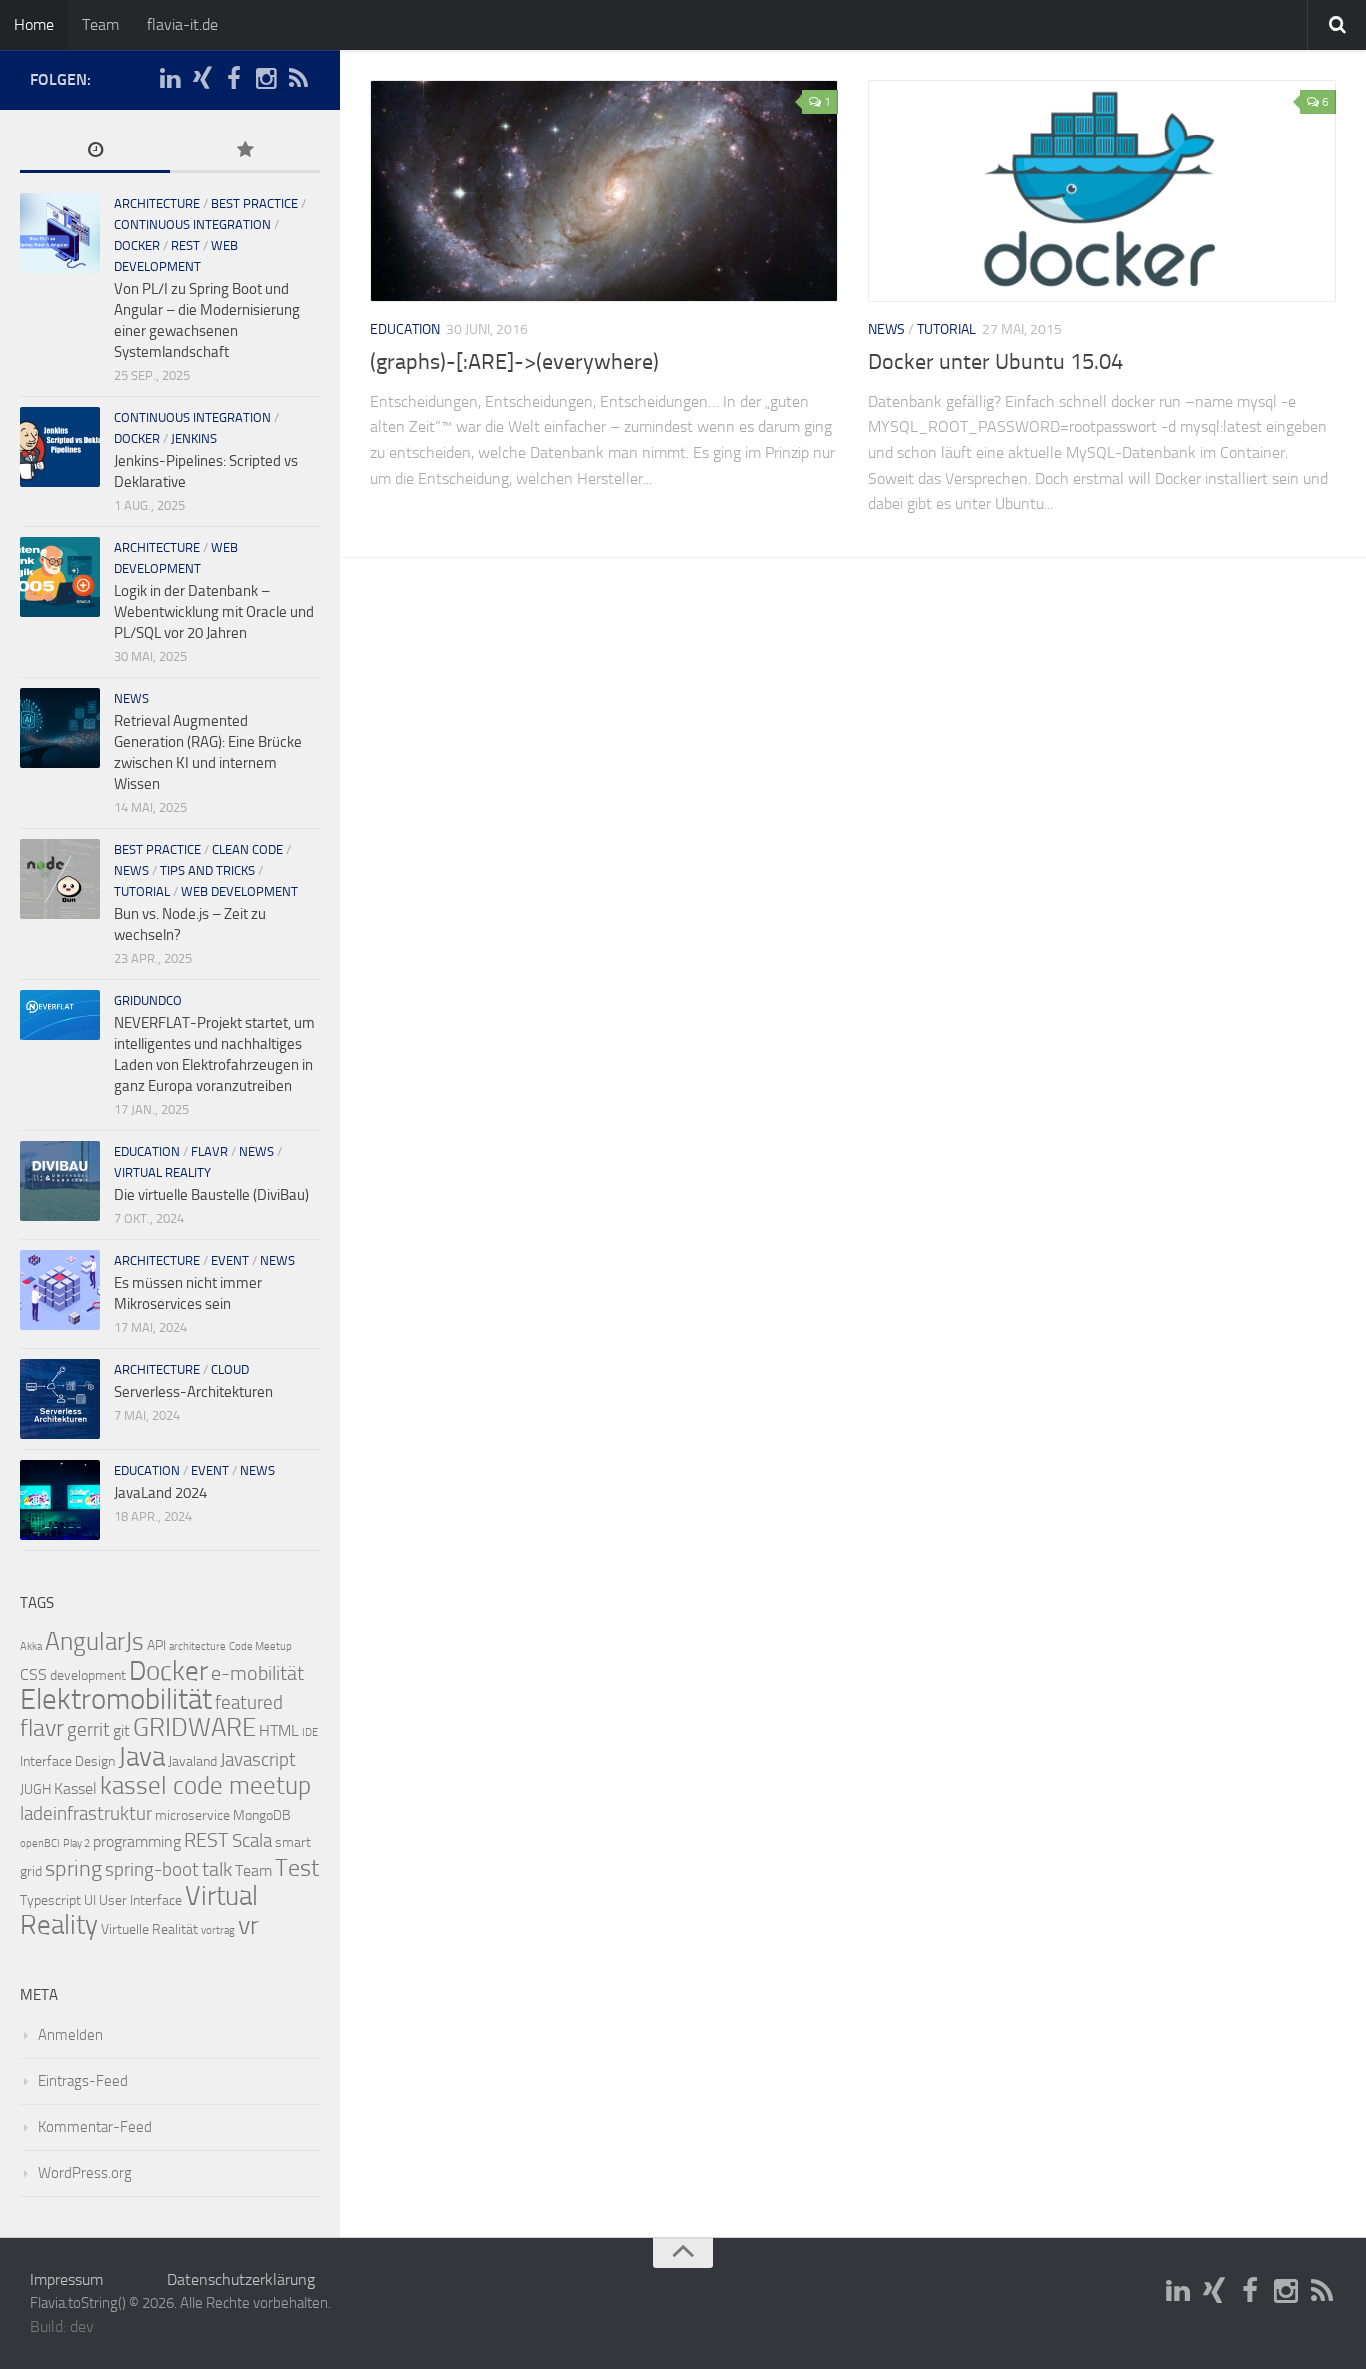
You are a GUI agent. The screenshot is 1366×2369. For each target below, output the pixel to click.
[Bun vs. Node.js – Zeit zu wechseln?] (60, 879)
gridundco (148, 1000)
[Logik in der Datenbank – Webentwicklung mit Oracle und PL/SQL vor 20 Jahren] (60, 577)
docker (137, 245)
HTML (279, 1730)
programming (137, 1841)
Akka (31, 1646)
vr (248, 1925)
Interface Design (67, 1761)
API (156, 1645)
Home (34, 24)
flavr (209, 1151)
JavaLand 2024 (160, 1493)
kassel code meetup (205, 1785)
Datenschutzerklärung (241, 2279)
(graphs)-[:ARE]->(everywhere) (514, 362)
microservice (192, 1815)
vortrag (218, 1930)
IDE (310, 1732)
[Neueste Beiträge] (95, 151)
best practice (254, 203)
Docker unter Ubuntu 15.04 (995, 362)
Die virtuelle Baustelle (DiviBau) (211, 1195)
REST (185, 245)
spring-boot (152, 1870)
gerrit (88, 1730)
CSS (33, 1674)
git (121, 1730)
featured (249, 1703)
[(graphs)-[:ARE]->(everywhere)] (604, 191)
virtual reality (162, 1172)
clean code (247, 849)
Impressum (66, 2279)
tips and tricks (207, 870)
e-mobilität (257, 1673)
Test (297, 1868)
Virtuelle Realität (149, 1929)
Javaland (192, 1761)
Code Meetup (260, 1646)
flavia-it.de (182, 24)
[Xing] (202, 79)
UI (90, 1900)
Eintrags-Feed (83, 2081)
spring (73, 1869)
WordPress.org (85, 2173)
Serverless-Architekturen (193, 1392)
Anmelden (70, 2035)
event (230, 1260)
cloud (230, 1369)
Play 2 (76, 1843)
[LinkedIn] (170, 79)
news (886, 329)
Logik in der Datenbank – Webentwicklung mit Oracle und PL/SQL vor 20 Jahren (214, 612)
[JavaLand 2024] (60, 1500)
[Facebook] (234, 79)
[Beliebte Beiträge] (245, 151)
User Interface (140, 1900)
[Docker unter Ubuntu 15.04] (1102, 191)
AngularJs (94, 1641)
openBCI (40, 1843)
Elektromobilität (116, 1699)
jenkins (194, 438)
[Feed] (298, 79)
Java (141, 1757)
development (88, 1675)
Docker (168, 1671)
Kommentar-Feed (95, 2127)
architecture (157, 203)
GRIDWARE (194, 1727)
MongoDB (262, 1815)
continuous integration (192, 224)
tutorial (946, 329)
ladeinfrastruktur (86, 1814)
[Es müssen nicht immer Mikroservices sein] (60, 1290)
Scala (252, 1841)
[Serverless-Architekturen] (60, 1399)
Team (100, 24)
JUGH (35, 1789)
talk (217, 1869)
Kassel (75, 1788)
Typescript (50, 1900)
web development (239, 891)
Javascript (258, 1760)
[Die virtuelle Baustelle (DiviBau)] (60, 1181)
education (405, 329)
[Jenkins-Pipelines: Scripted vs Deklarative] (60, 447)
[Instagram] (266, 79)
